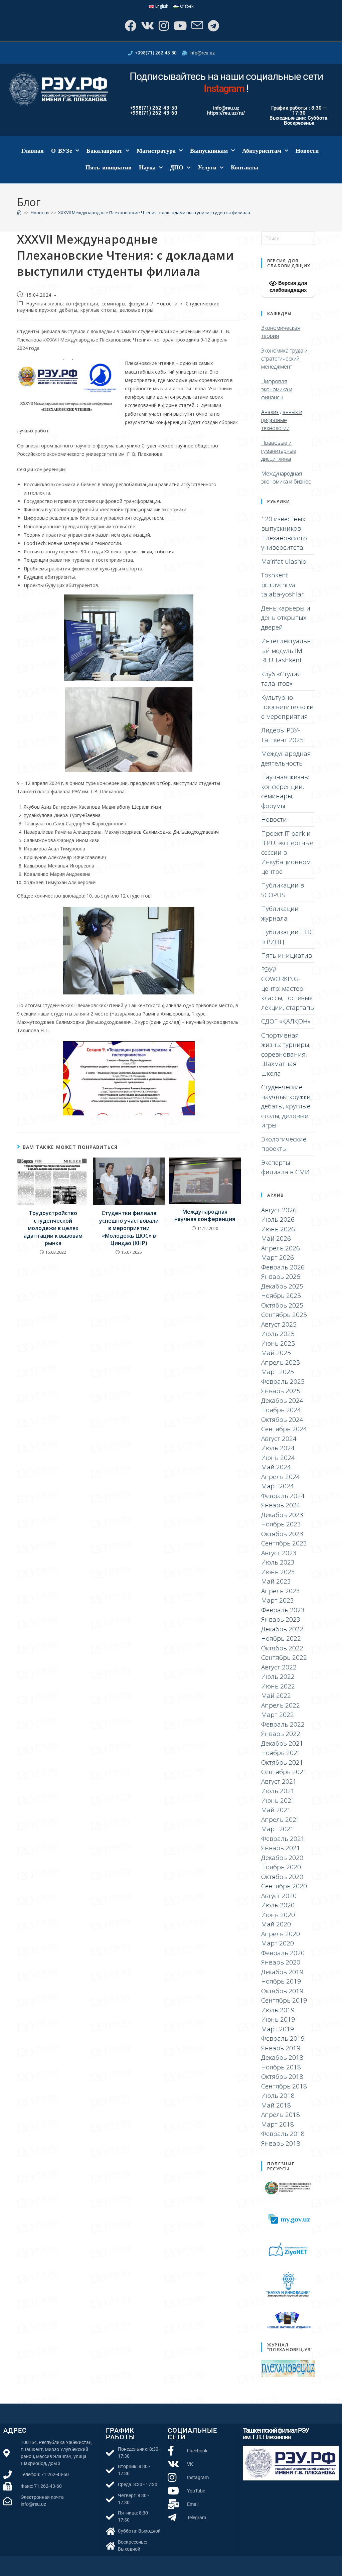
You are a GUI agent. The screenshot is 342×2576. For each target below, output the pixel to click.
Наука (147, 167)
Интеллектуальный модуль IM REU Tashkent (286, 650)
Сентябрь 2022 (284, 1657)
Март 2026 (278, 1257)
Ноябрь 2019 (281, 1981)
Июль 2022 (278, 1676)
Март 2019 (278, 2029)
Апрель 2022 (281, 1705)
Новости (307, 151)
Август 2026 (279, 1210)
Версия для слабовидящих (288, 286)
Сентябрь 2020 (284, 1886)
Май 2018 (276, 2105)
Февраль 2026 (283, 1267)
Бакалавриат (104, 151)
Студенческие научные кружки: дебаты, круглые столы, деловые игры (118, 307)
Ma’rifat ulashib (284, 561)
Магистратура (156, 151)
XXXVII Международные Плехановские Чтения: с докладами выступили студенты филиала (154, 213)
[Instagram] (163, 26)
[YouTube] (180, 26)
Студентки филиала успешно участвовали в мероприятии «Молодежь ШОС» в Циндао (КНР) (129, 1228)
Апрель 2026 (281, 1248)
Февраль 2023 (283, 1610)
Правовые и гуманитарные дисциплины (279, 451)
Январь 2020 (281, 1962)
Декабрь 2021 (282, 1743)
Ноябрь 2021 (281, 1753)
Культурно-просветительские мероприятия (287, 707)
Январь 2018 (281, 2143)
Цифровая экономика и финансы (277, 389)
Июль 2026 (278, 1219)
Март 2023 (278, 1600)
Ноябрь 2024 (281, 1410)
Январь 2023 (281, 1619)
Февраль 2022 (283, 1724)
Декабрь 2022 (282, 1629)
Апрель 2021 (281, 1819)
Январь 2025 (281, 1391)
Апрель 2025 (281, 1362)
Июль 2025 (278, 1334)
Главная (33, 151)
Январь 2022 (281, 1734)
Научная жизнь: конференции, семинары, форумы (87, 304)
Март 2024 (278, 1486)
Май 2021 (276, 1810)
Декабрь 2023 (282, 1515)
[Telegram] (213, 26)
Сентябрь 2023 (284, 1543)
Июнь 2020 (278, 1915)
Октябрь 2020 (282, 1877)
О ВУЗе (62, 151)
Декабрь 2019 (282, 1972)
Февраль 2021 (283, 1839)
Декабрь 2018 (282, 2057)
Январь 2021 (281, 1848)
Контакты (244, 167)
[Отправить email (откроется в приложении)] (197, 26)
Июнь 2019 (278, 2019)
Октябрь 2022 (282, 1648)
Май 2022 (276, 1696)
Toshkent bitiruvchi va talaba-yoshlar (283, 585)
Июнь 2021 (278, 1800)
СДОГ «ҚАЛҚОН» (286, 1021)
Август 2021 (279, 1781)
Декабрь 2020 (282, 1858)
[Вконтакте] (147, 26)
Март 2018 (278, 2124)
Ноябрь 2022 (281, 1638)
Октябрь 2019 (282, 1991)
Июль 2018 (278, 2095)
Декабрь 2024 (282, 1400)
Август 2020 (279, 1896)
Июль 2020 (278, 1905)
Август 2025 (279, 1324)
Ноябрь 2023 (281, 1524)
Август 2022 (279, 1667)
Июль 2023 (278, 1562)
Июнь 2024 (278, 1458)
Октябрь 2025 (282, 1305)
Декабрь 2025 (282, 1286)
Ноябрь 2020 (281, 1867)
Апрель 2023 (281, 1591)
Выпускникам (209, 151)
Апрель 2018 (281, 2115)
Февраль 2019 (283, 2038)
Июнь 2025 (278, 1343)
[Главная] (19, 213)
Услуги (207, 167)
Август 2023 (279, 1553)
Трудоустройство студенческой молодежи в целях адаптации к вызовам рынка (53, 1228)
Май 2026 (276, 1238)
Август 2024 (279, 1439)
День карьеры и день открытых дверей (286, 618)
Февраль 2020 (283, 1953)
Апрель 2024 (281, 1477)
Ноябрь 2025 (281, 1296)
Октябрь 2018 (282, 2076)
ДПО (177, 167)
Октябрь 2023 (282, 1534)
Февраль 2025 (283, 1381)
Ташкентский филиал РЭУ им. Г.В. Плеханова (276, 2434)
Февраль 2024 (283, 1496)
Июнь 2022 (278, 1686)
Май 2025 (276, 1353)
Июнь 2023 (278, 1572)
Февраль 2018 (283, 2134)
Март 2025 (278, 1372)
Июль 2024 (278, 1448)
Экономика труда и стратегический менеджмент (284, 359)
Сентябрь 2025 (284, 1315)
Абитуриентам (262, 151)
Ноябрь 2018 (281, 2067)
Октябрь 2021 (282, 1762)
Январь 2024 (281, 1505)
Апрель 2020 (281, 1934)
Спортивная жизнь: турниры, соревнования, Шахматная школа (286, 1054)
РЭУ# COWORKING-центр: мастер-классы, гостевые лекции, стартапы (288, 988)
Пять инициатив (109, 167)
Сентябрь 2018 (284, 2086)
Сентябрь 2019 (284, 2000)
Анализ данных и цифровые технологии (282, 420)
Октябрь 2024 (282, 1419)
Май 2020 (276, 1924)
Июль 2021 (278, 1791)
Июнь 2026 (278, 1229)
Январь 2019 (281, 2048)
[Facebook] (130, 26)
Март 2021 (278, 1829)
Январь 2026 (281, 1276)
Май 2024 (276, 1467)
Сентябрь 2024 (284, 1429)
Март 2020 (278, 1943)
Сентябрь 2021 (284, 1772)
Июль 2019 (278, 2010)
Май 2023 (276, 1581)
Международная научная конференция (205, 1215)
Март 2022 (278, 1715)
